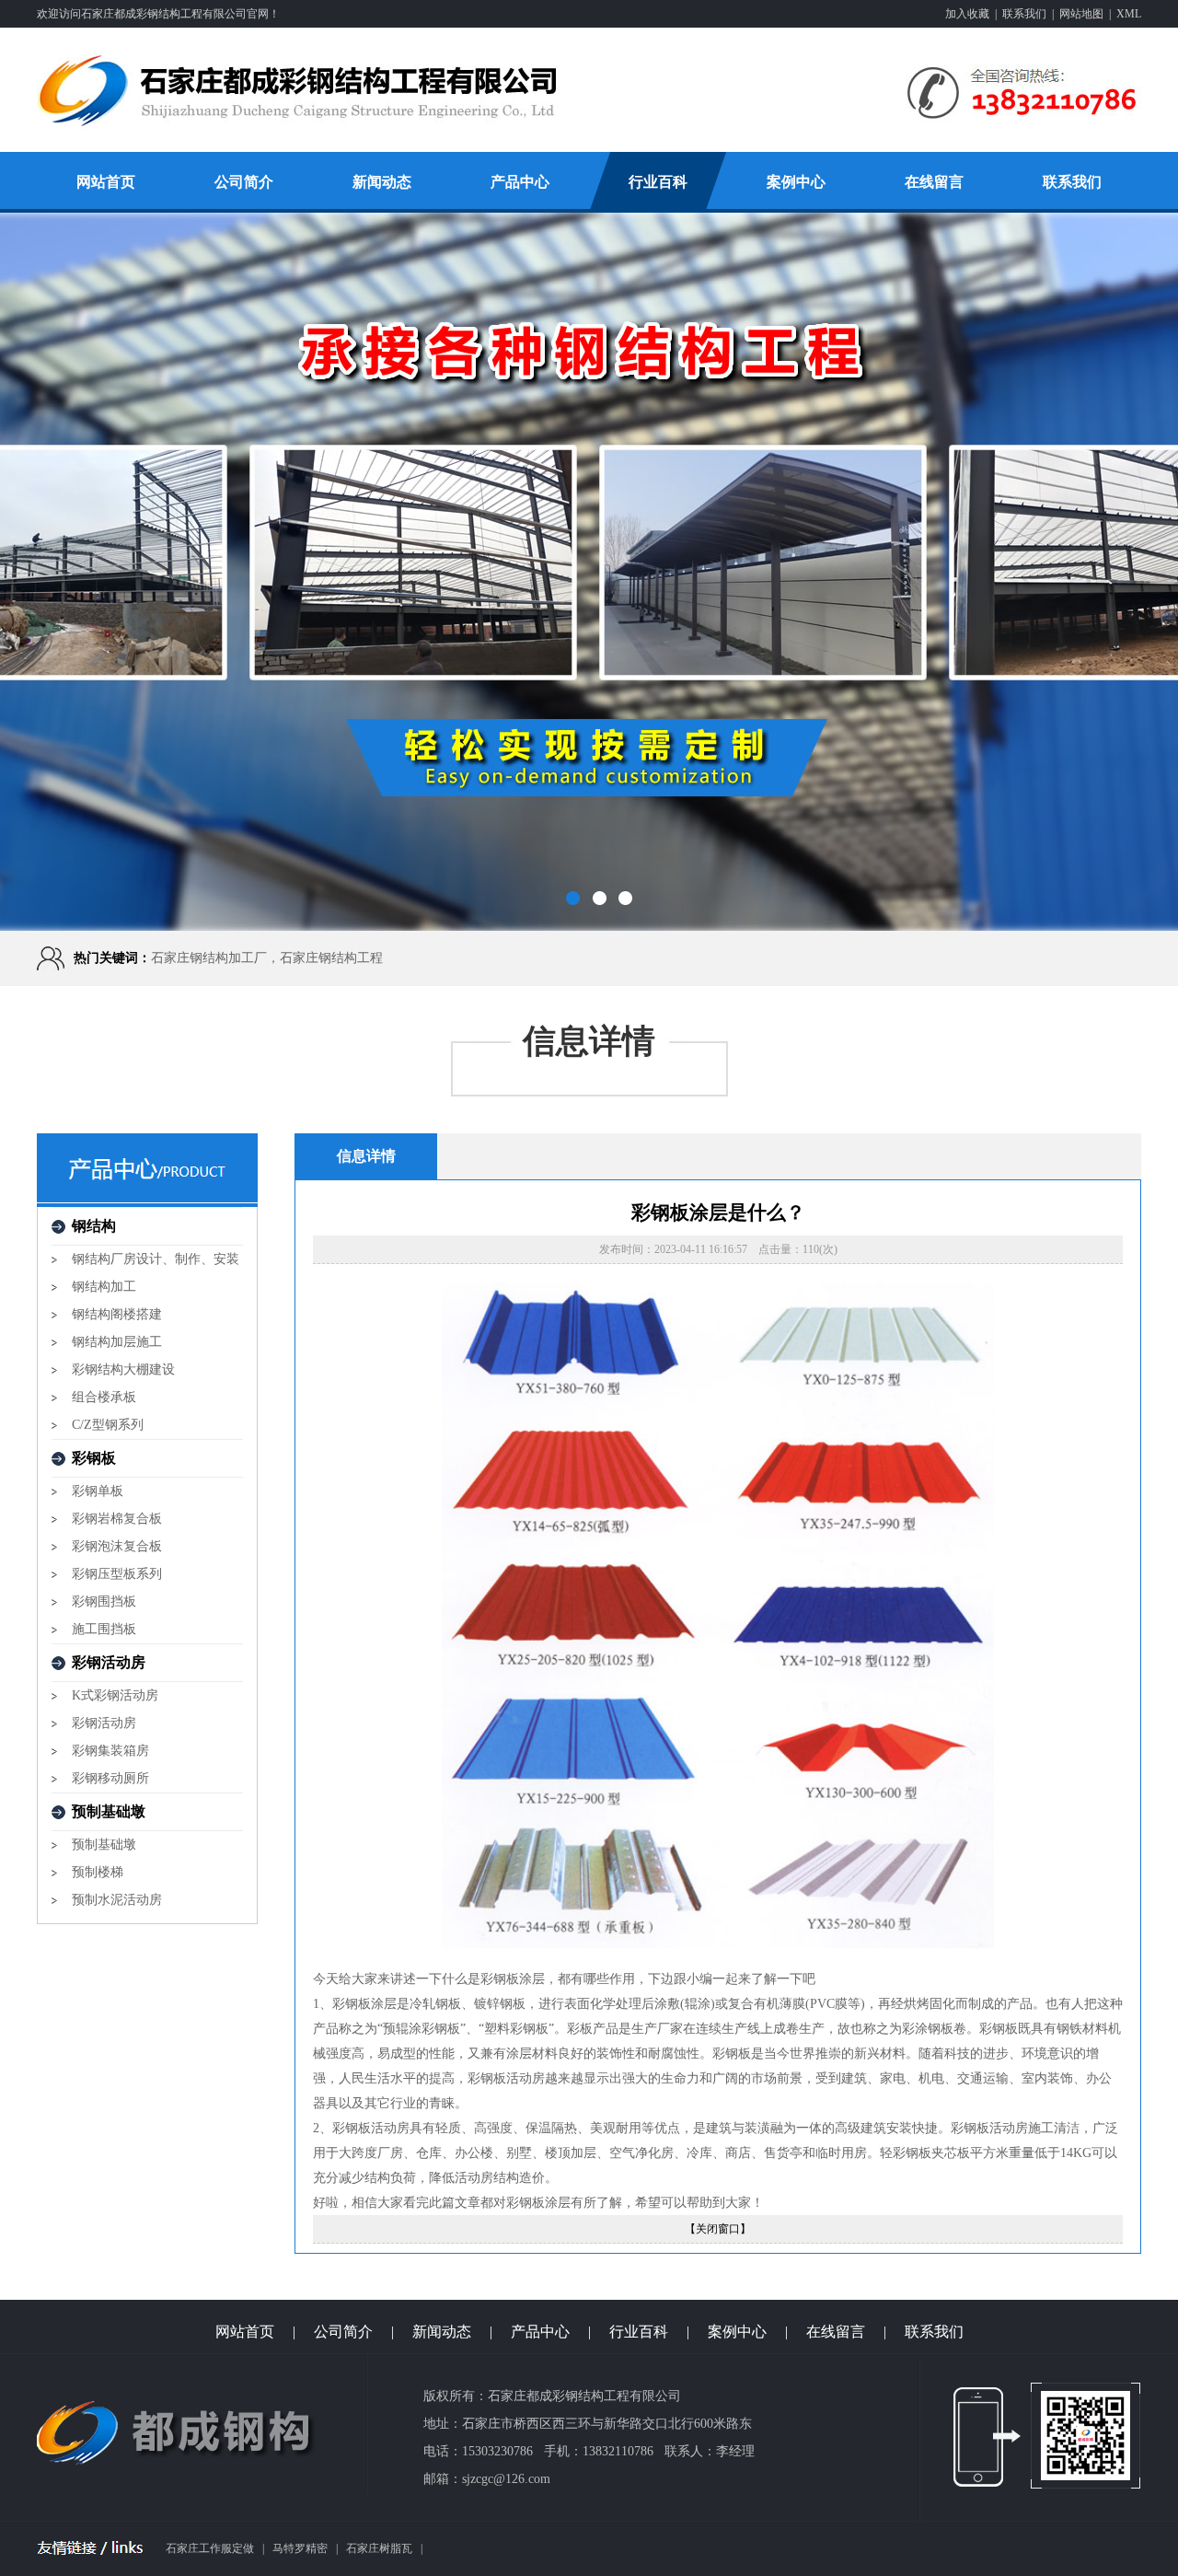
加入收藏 (967, 14)
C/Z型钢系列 (108, 1425)
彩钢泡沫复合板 (117, 1546)
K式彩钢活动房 (115, 1695)
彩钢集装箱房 (110, 1751)
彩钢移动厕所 (110, 1778)
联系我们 (1024, 14)
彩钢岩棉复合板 (117, 1519)
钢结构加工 (104, 1287)
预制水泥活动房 (117, 1900)
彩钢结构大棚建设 (123, 1369)
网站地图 (1081, 14)
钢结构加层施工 (117, 1342)
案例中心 (796, 182)
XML (1129, 14)
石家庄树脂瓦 (379, 2548)
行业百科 (658, 182)
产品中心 (520, 182)
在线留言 (934, 182)
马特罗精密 (300, 2548)
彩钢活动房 (104, 1723)
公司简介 (244, 182)
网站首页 (106, 182)
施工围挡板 (104, 1629)
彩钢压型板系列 (117, 1574)
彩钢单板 (98, 1491)
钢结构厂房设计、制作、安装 (156, 1259)
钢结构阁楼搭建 (117, 1314)
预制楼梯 (98, 1872)
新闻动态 (382, 182)
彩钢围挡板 (104, 1601)
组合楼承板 (104, 1397)
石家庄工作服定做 (210, 2548)
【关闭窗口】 (718, 2229)
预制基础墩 (104, 1845)
